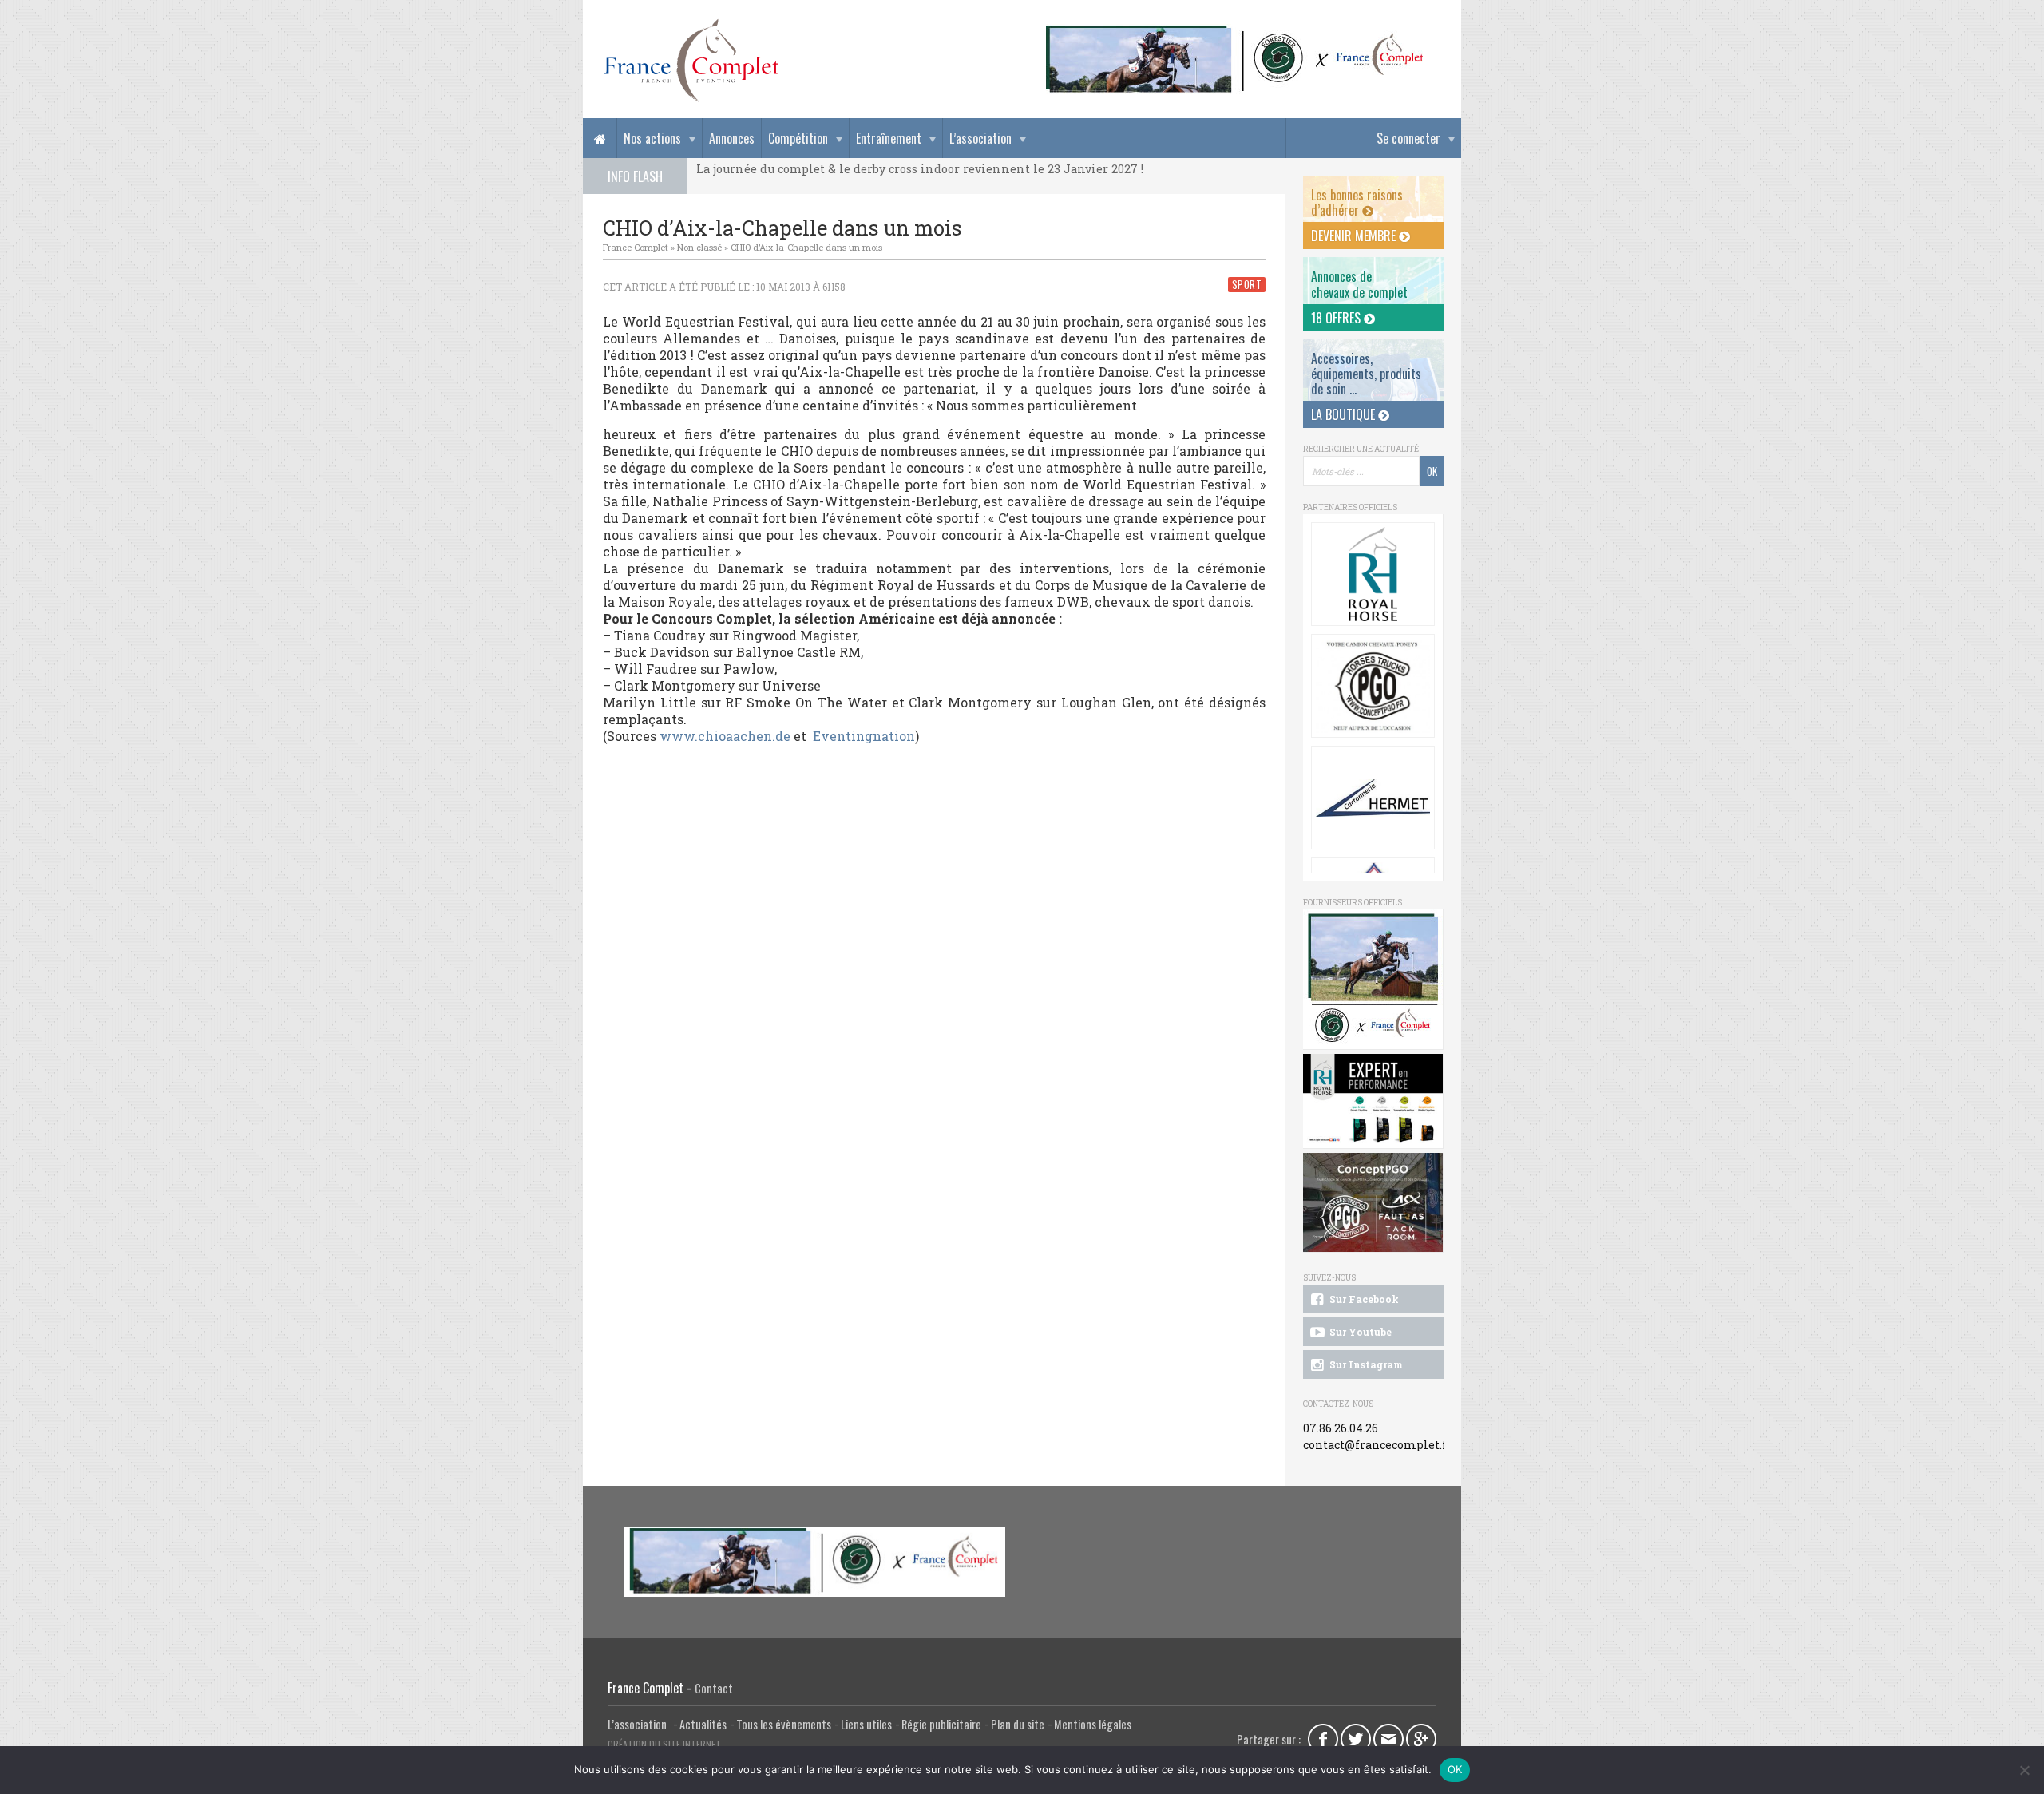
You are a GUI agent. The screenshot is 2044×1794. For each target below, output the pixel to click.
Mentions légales (1093, 1724)
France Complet (636, 247)
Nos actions (652, 138)
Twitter (1356, 1739)
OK (1455, 1769)
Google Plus (1421, 1739)
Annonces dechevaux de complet (1359, 284)
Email (1388, 1739)
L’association (980, 138)
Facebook (1323, 1739)
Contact (714, 1688)
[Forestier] (1235, 32)
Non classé (699, 247)
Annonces (732, 138)
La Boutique (1345, 414)
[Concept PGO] (1373, 686)
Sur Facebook (1363, 1299)
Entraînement (889, 138)
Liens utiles (866, 1724)
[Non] (2024, 1770)
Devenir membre (1355, 236)
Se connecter (1408, 138)
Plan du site (1018, 1724)
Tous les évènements (784, 1724)
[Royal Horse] (1373, 574)
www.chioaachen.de (725, 736)
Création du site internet (664, 1744)
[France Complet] (691, 61)
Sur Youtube (1359, 1332)
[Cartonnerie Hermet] (1373, 798)
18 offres (1337, 318)
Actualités (703, 1724)
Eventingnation (864, 736)
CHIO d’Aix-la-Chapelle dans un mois (806, 247)
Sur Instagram (1365, 1364)
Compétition (798, 138)
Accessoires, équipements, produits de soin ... (1366, 374)
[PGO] (1373, 1203)
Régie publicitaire (941, 1724)
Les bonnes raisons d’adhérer (1357, 202)
